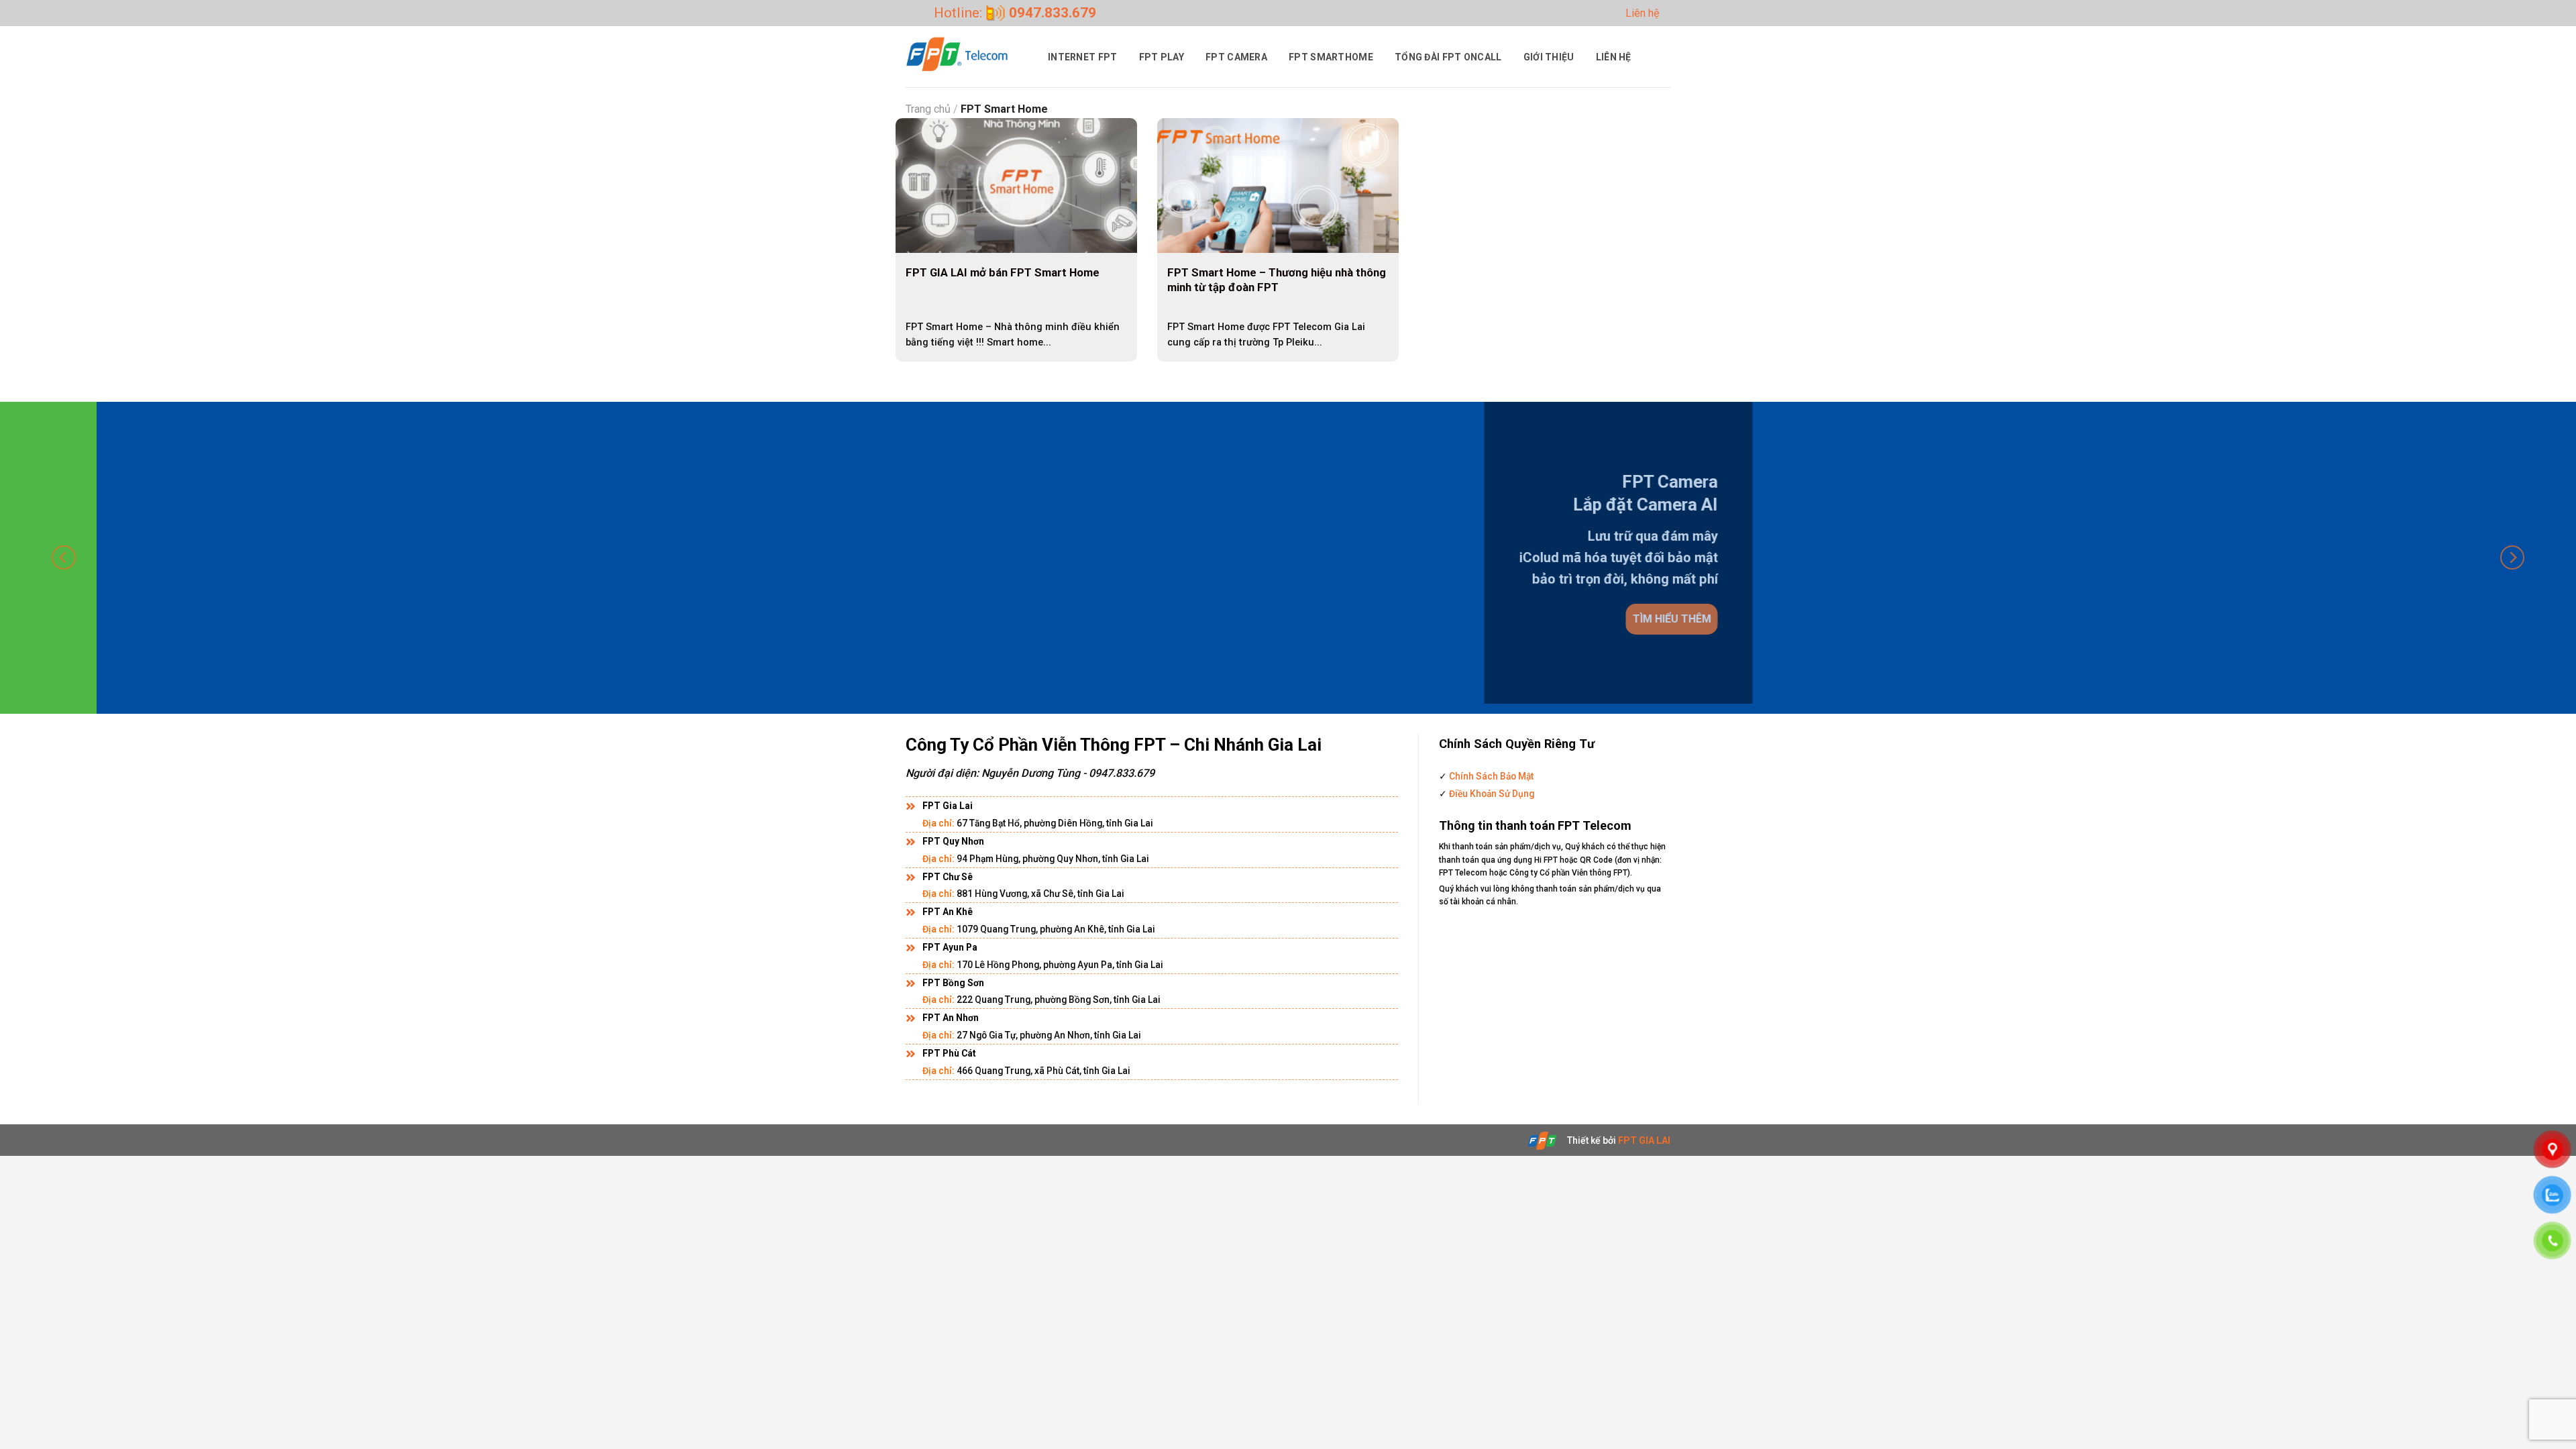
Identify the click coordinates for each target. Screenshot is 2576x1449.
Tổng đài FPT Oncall (1448, 57)
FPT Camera (1236, 57)
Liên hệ (1642, 13)
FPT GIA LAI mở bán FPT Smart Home (1003, 272)
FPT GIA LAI (1644, 1140)
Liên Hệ (1614, 57)
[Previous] (64, 558)
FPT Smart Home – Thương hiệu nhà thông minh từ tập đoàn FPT (1277, 280)
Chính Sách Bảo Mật (1490, 776)
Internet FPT (1083, 57)
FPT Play (1162, 57)
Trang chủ (928, 109)
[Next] (2512, 558)
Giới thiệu (1549, 57)
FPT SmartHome (1331, 57)
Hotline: (1015, 13)
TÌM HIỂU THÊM (1592, 618)
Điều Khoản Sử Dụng (1491, 794)
